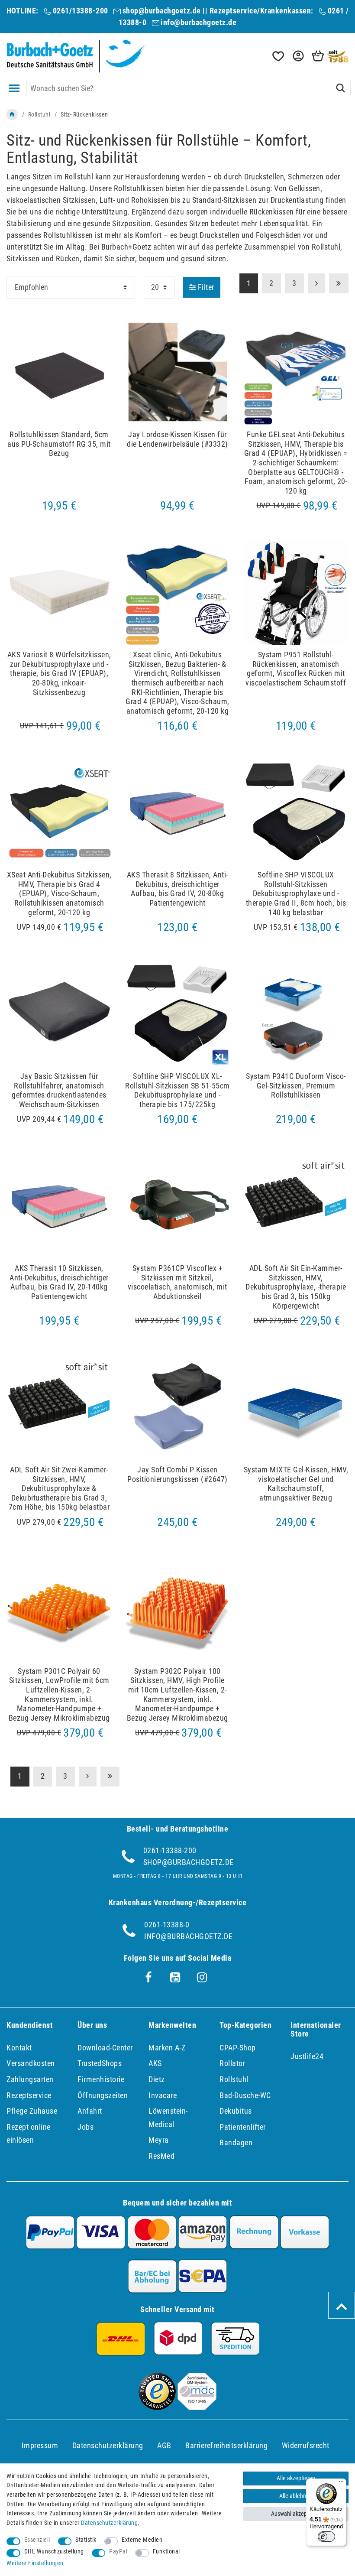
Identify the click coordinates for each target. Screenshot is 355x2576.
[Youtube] (175, 1978)
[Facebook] (148, 1978)
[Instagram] (202, 1978)
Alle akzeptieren (296, 2478)
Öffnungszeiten (103, 2095)
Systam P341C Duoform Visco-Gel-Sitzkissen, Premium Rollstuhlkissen (296, 1085)
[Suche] (340, 88)
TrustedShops (100, 2063)
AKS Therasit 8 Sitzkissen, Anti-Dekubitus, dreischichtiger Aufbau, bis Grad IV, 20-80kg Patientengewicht (177, 889)
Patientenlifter (243, 2127)
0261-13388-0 (167, 1925)
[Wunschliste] (278, 56)
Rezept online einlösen (29, 2134)
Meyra (159, 2140)
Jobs (86, 2127)
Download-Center (105, 2048)
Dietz (157, 2079)
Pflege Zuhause (32, 2111)
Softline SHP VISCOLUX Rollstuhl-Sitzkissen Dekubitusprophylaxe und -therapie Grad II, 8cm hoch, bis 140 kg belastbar (296, 893)
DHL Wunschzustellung (54, 2552)
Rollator (232, 2063)
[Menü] (341, 2484)
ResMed (161, 2156)
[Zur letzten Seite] (110, 1777)
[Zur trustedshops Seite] (157, 2407)
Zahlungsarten (30, 2079)
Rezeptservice (29, 2095)
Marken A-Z (167, 2048)
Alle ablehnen (296, 2496)
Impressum (40, 2445)
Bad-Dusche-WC (245, 2095)
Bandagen (236, 2142)
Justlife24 (307, 2056)
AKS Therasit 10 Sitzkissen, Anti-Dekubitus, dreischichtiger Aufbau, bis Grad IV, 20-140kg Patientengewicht (59, 1282)
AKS (155, 2063)
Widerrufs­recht (306, 2445)
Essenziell (37, 2540)
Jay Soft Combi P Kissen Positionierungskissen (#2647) (177, 1474)
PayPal (118, 2552)
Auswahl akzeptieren (296, 2514)
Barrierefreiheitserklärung (226, 2445)
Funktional (166, 2552)
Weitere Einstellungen (35, 2563)
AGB (164, 2445)
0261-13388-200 (170, 1850)
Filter (205, 287)
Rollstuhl (39, 114)
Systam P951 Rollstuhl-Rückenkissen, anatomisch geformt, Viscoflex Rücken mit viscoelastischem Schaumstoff (296, 669)
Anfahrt (90, 2111)
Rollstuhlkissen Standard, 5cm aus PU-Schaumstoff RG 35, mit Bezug (59, 444)
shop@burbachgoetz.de (162, 11)
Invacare (163, 2095)
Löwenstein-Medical (168, 2118)
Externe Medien (142, 2540)
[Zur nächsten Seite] (88, 1777)
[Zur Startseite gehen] (12, 114)
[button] (297, 56)
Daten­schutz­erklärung (108, 2445)
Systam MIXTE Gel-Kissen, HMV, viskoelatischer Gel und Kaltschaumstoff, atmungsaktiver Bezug (296, 1484)
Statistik (86, 2540)
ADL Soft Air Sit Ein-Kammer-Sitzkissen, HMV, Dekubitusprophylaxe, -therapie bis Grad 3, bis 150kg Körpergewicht (296, 1287)
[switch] (326, 2537)
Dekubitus (236, 2111)
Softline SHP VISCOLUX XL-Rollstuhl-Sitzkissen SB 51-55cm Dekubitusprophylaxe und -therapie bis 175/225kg (177, 1090)
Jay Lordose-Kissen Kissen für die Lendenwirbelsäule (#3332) (177, 439)
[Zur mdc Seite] (197, 2407)
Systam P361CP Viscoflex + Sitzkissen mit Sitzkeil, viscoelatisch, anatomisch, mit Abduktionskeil (177, 1282)
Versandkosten (31, 2063)
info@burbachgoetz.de (198, 22)
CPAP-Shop (238, 2048)
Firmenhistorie (101, 2079)
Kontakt (19, 2048)
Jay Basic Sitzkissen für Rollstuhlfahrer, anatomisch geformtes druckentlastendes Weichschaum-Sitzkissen (59, 1090)
